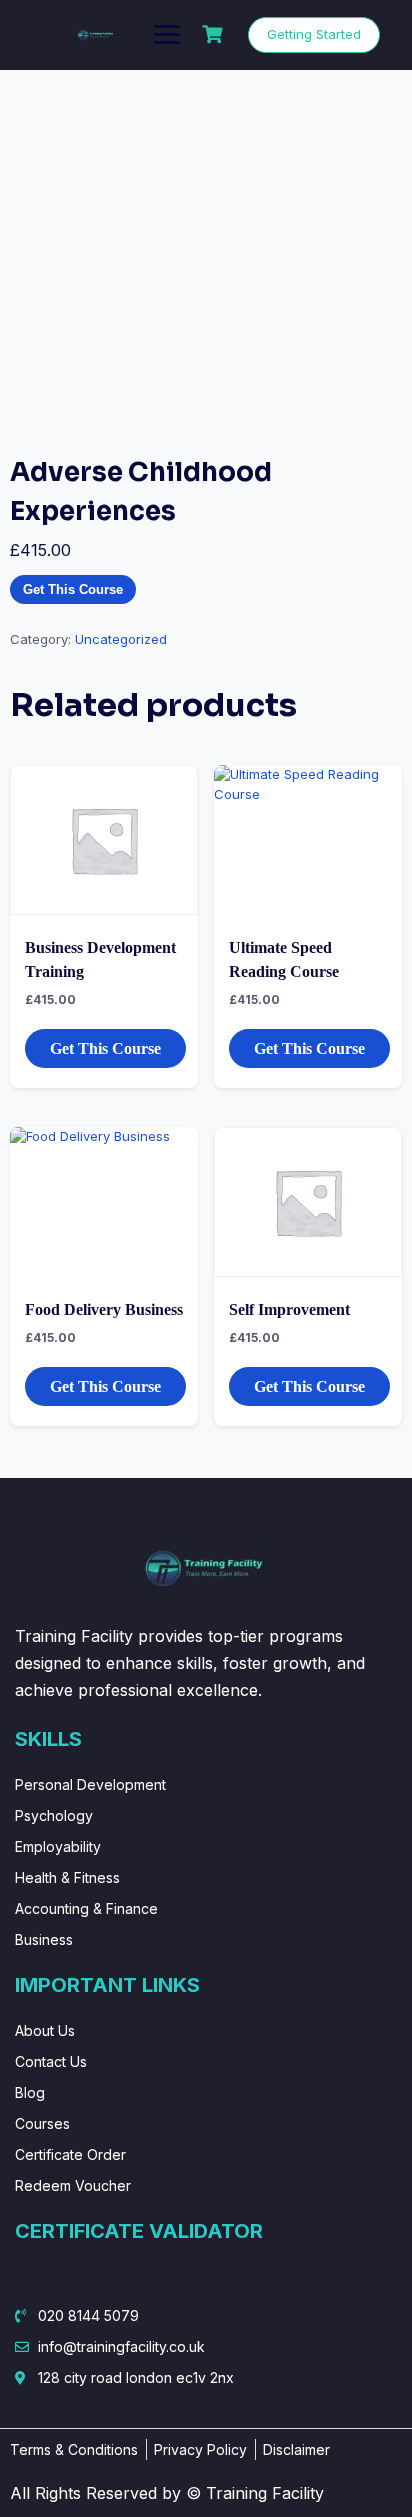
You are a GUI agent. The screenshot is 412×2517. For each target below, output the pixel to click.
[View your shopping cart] (215, 34)
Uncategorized (121, 639)
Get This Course (73, 589)
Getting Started (314, 34)
